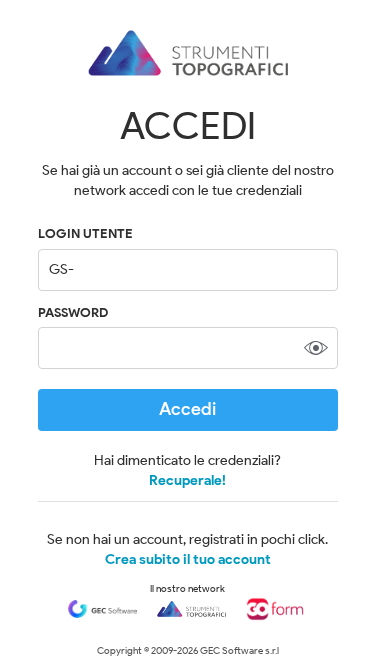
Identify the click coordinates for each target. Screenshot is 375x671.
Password (73, 312)
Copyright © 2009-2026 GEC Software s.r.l (188, 650)
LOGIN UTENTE (85, 233)
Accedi (187, 409)
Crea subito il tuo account (188, 560)
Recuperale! (187, 480)
